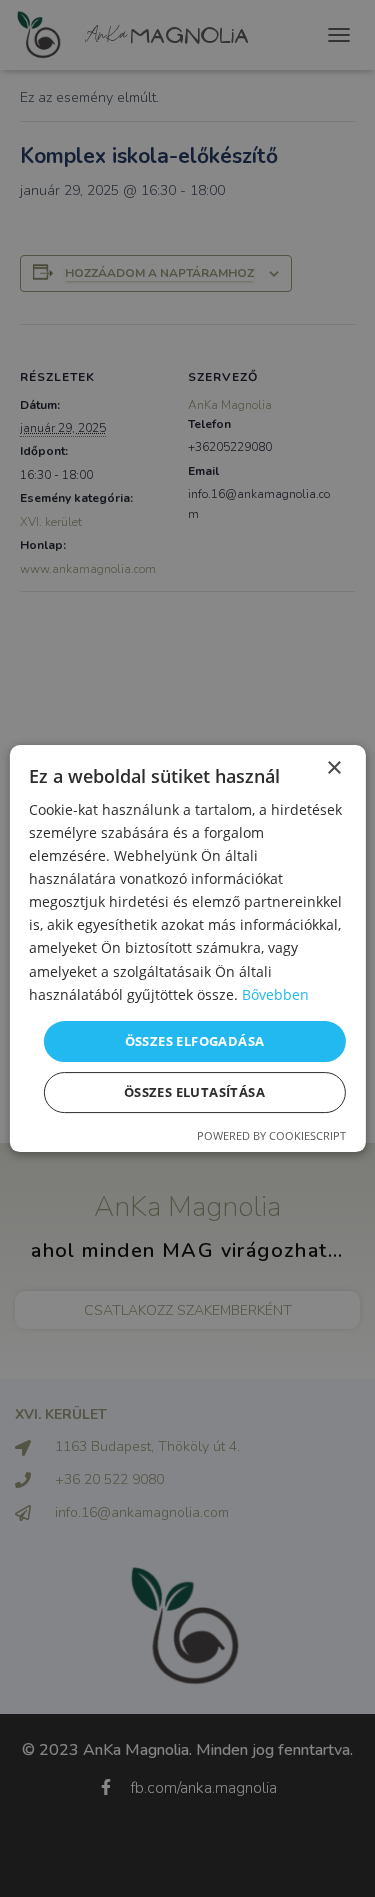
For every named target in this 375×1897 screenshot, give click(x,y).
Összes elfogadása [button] (195, 1041)
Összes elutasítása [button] (194, 1092)
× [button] (333, 768)
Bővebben (275, 994)
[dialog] (187, 948)
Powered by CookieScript (271, 1135)
